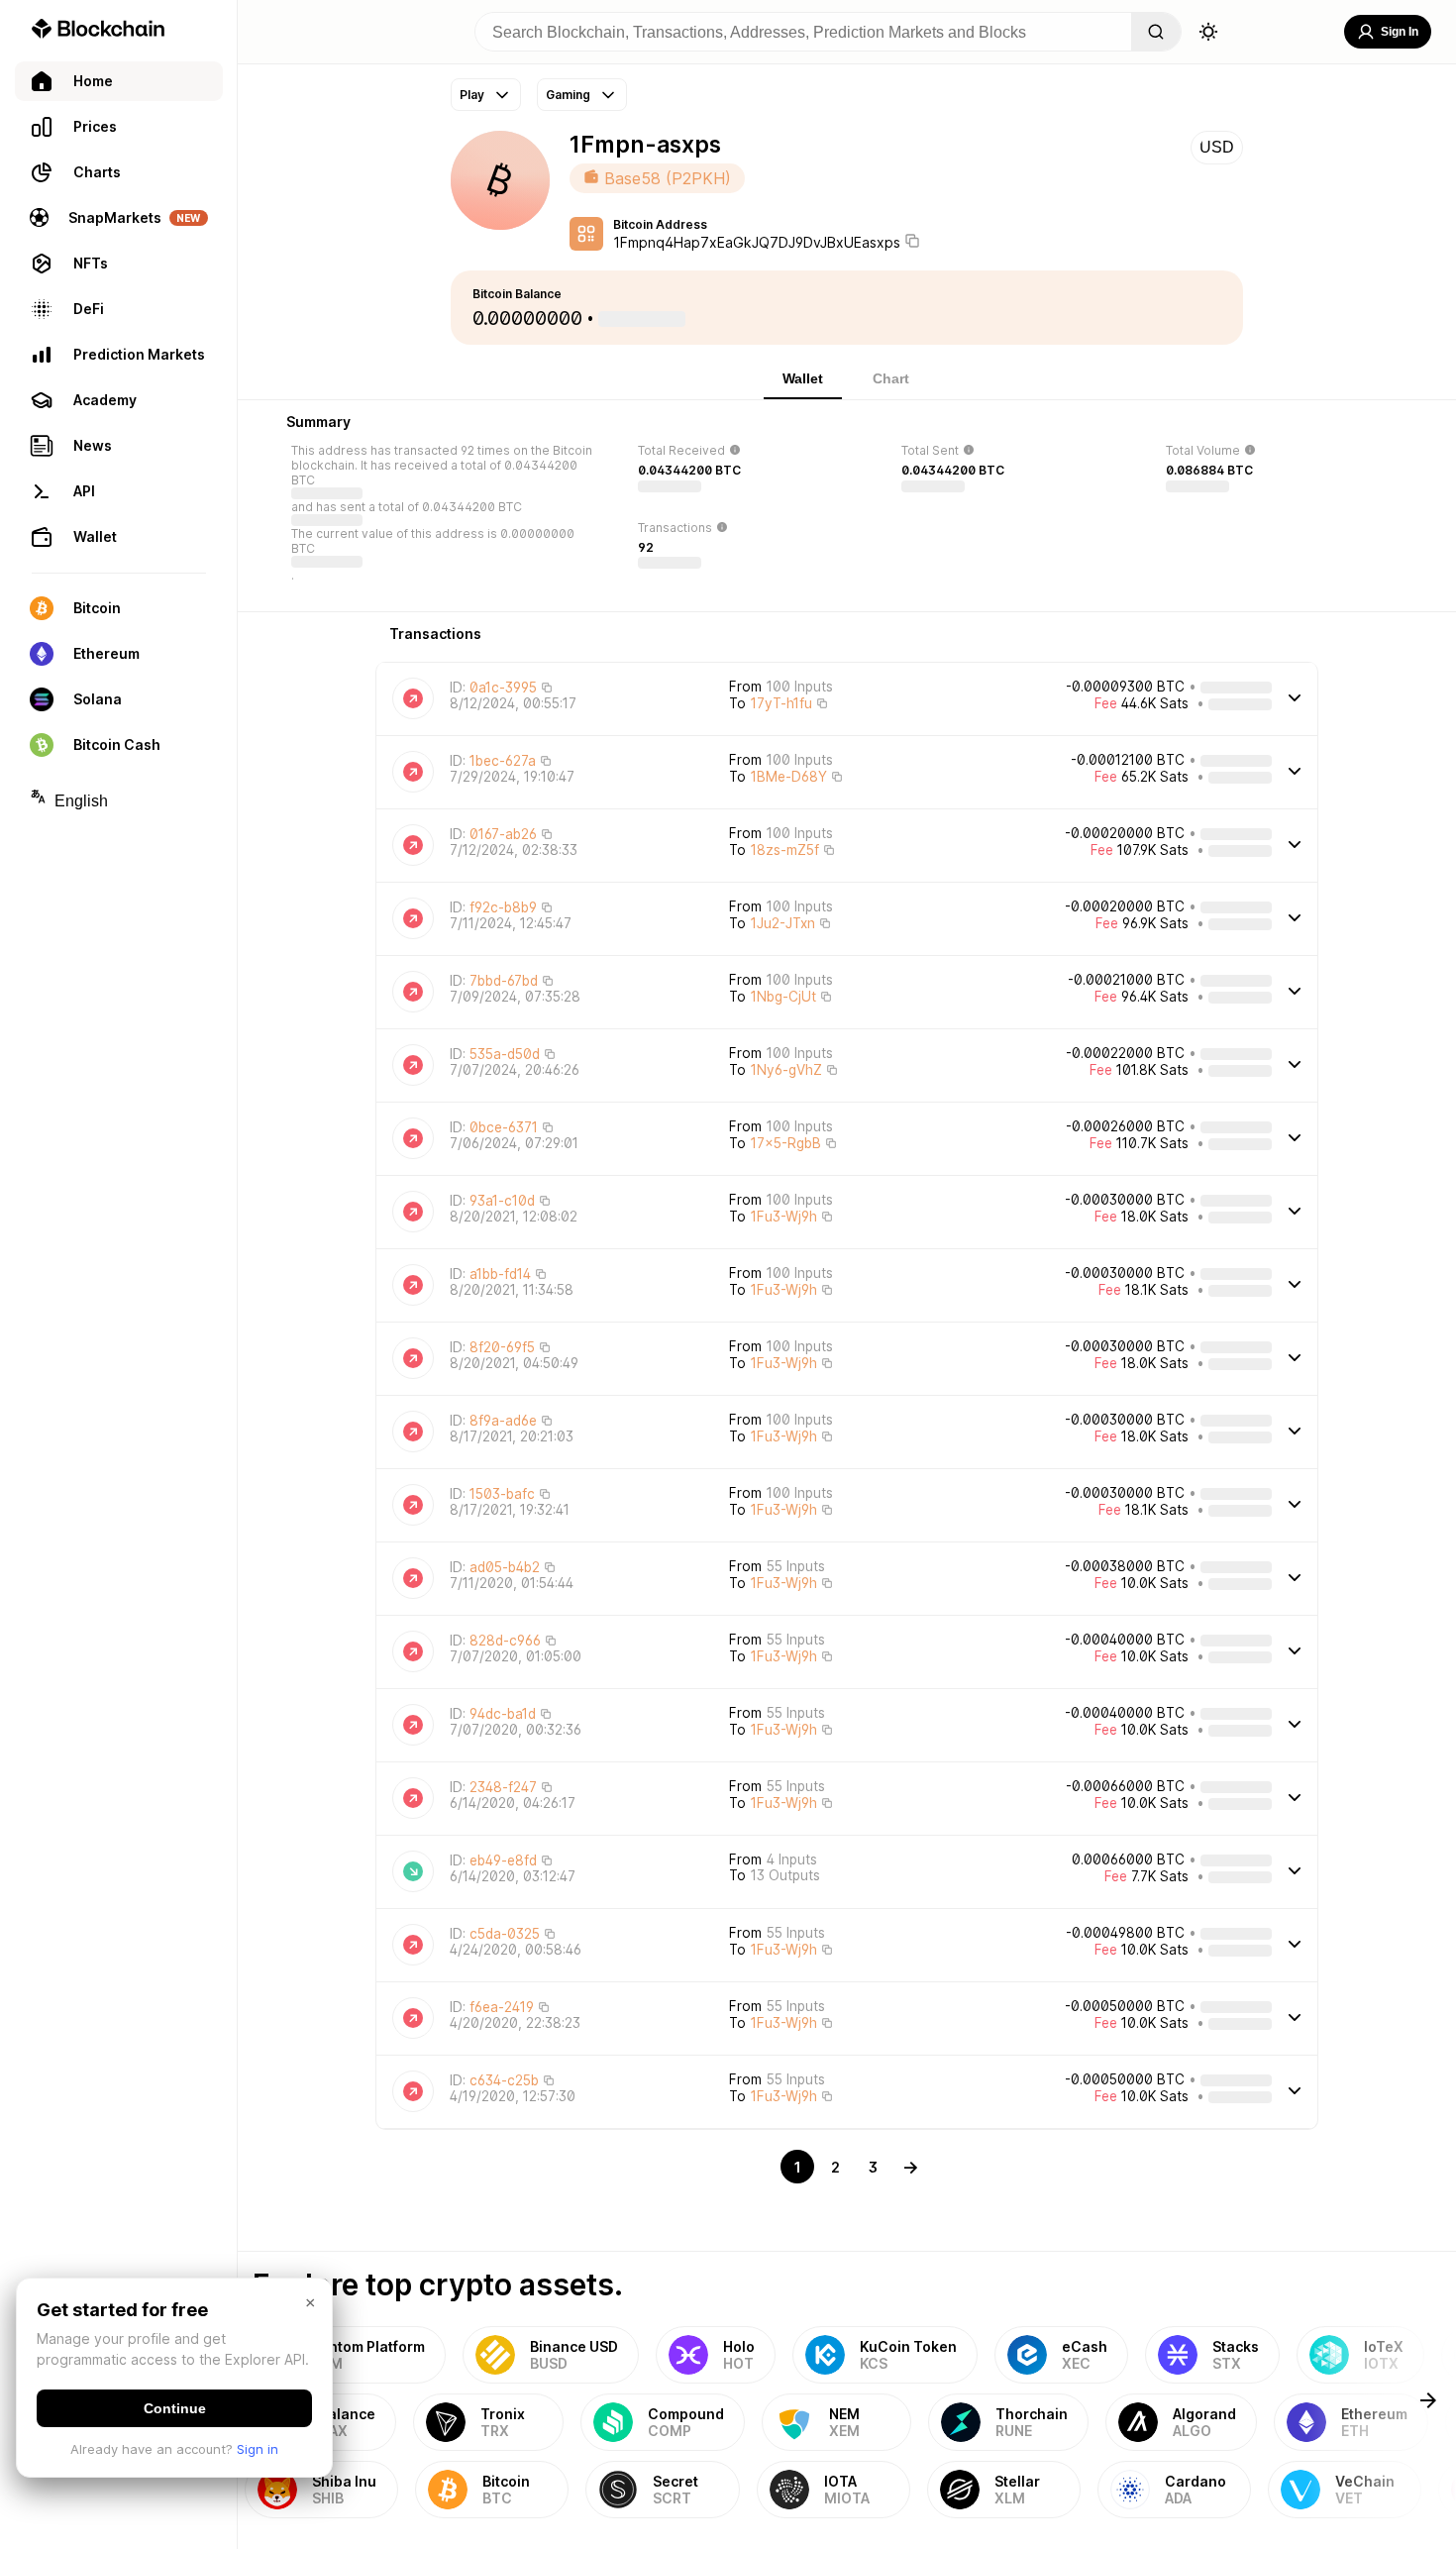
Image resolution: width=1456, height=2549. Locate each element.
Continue (175, 2408)
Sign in (258, 2449)
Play (472, 95)
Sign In (1400, 32)
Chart (891, 378)
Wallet (803, 378)
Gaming (568, 95)
